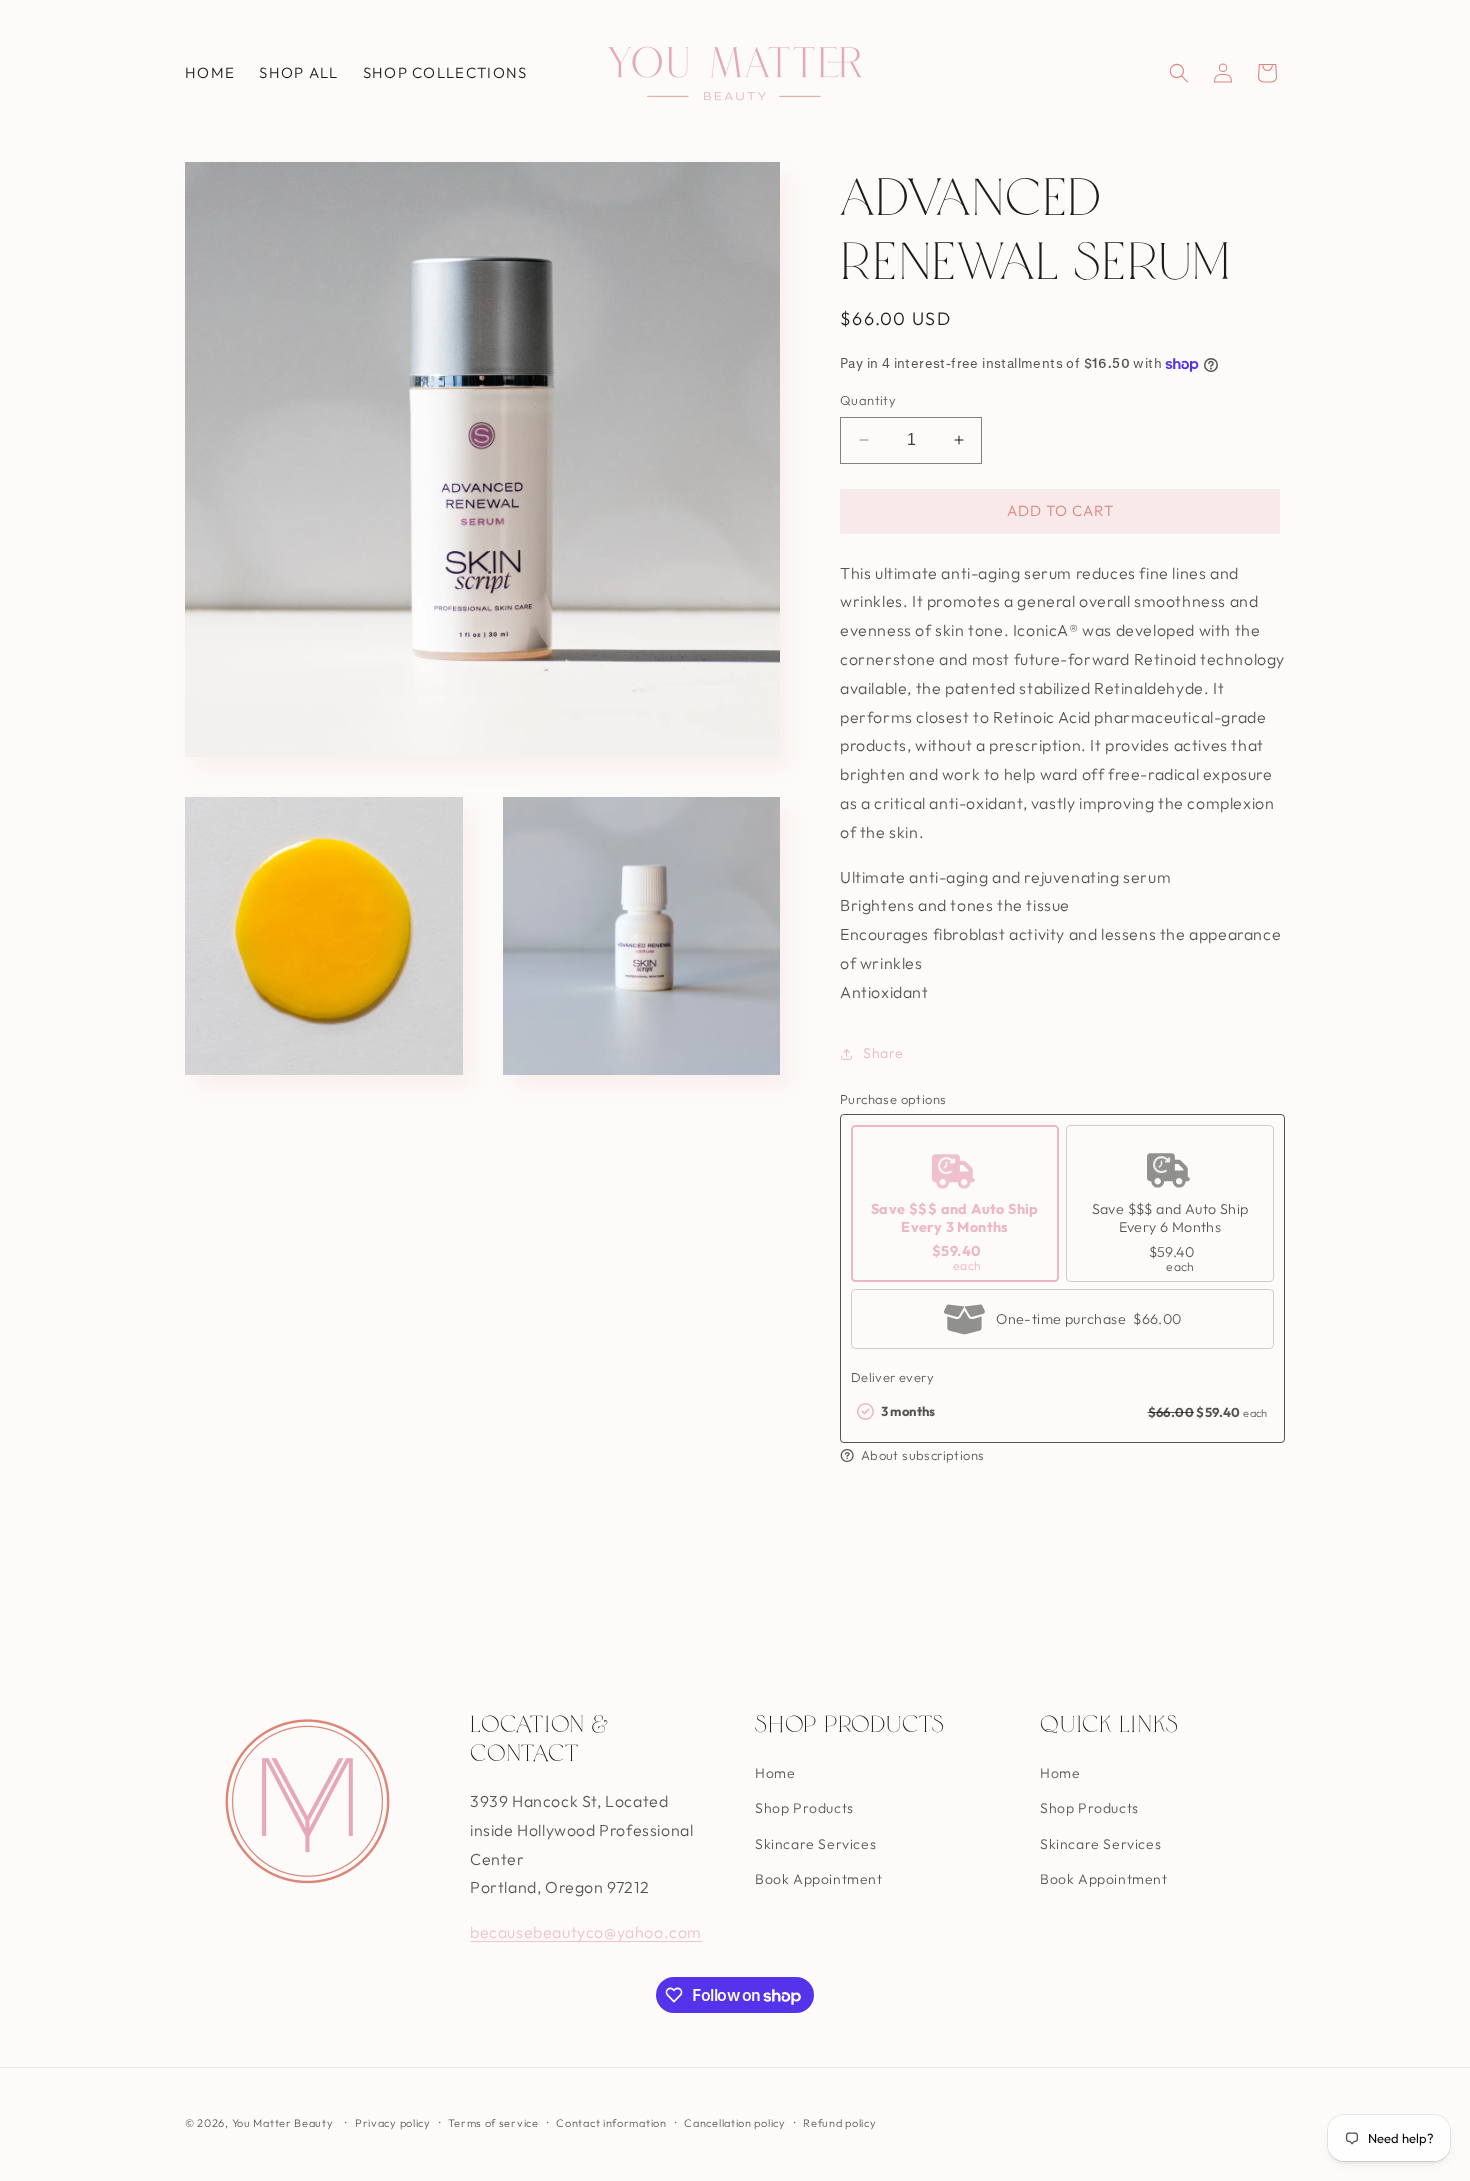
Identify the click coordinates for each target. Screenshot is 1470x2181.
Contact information (611, 2123)
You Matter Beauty (283, 2123)
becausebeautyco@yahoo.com (586, 1932)
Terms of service (493, 2123)
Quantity (868, 400)
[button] (1179, 73)
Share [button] (883, 1053)
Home (775, 1773)
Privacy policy (393, 2123)
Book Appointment (819, 1879)
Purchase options (893, 1099)
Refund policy (839, 2123)
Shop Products (804, 1808)
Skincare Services (815, 1844)
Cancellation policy (734, 2123)
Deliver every (892, 1377)
